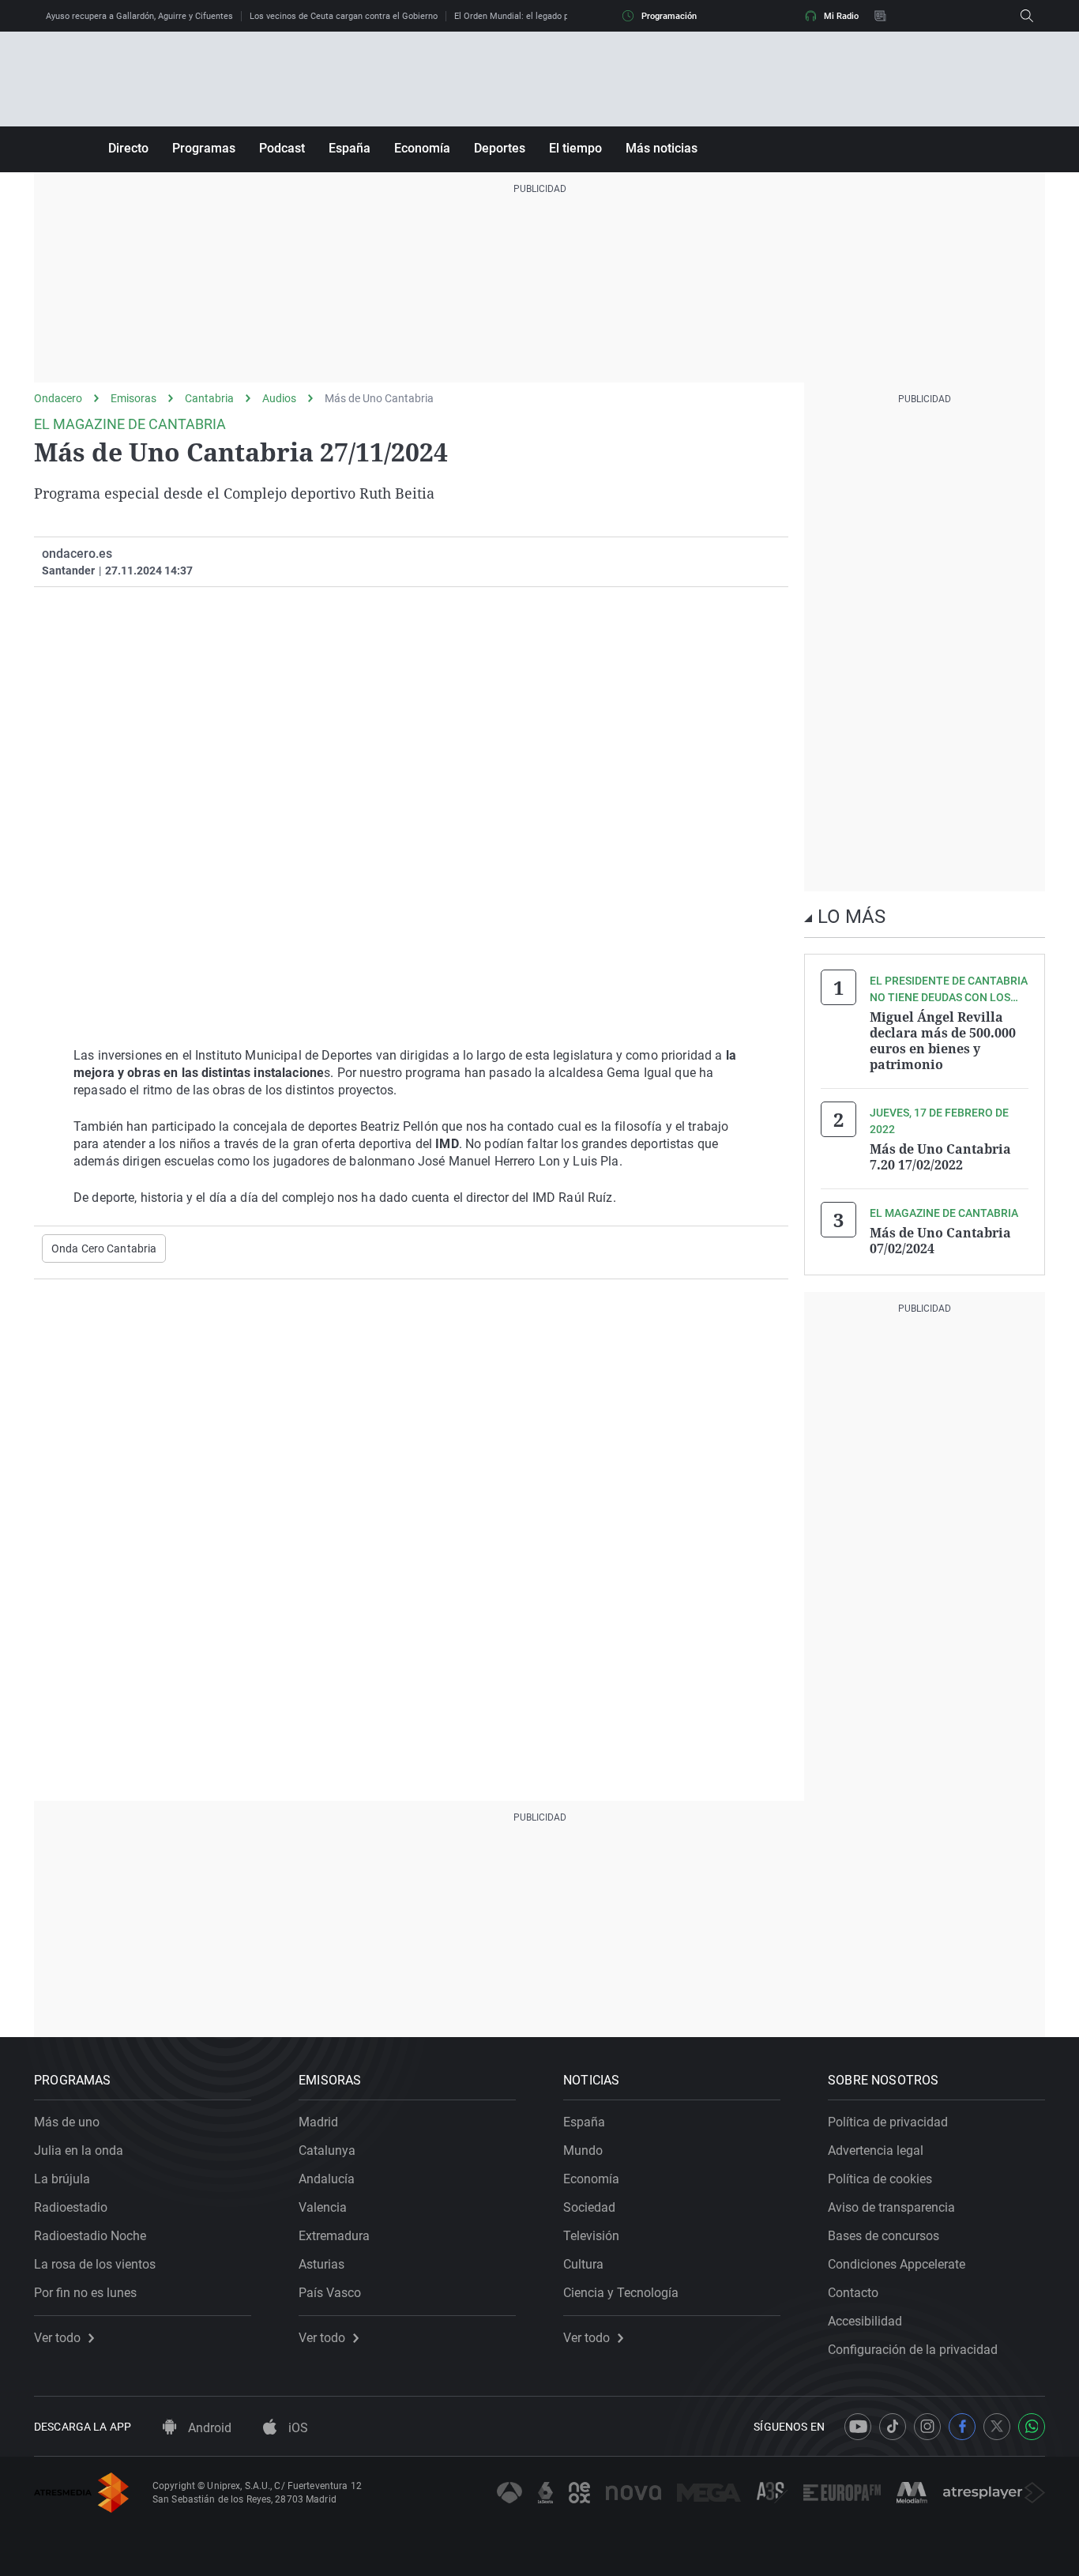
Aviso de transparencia (891, 2207)
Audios (279, 398)
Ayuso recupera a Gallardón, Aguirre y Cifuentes (139, 16)
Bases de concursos (884, 2236)
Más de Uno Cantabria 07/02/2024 (940, 1241)
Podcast (282, 148)
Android (208, 2428)
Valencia (323, 2207)
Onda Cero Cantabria (104, 1248)
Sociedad (589, 2207)
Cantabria (209, 398)
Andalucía (327, 2179)
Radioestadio (71, 2207)
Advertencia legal (876, 2150)
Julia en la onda (79, 2150)
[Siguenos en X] (997, 2427)
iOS (297, 2428)
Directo (128, 148)
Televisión (591, 2236)
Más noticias (662, 148)
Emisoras (133, 398)
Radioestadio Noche (90, 2236)
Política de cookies (880, 2179)
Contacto (853, 2293)
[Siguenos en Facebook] (962, 2427)
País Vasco (330, 2293)
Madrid (318, 2122)
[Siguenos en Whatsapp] (1032, 2427)
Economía (422, 148)
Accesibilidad (865, 2321)
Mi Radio (841, 16)
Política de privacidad (888, 2122)
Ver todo (57, 2338)
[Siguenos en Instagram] (927, 2427)
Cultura (583, 2264)
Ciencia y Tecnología (621, 2293)
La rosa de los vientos (95, 2264)
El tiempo (575, 148)
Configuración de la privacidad (913, 2350)
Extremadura (334, 2236)
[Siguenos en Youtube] (858, 2427)
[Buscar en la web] (1027, 16)
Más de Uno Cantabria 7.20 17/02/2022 (940, 1157)
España (350, 148)
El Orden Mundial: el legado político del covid (542, 16)
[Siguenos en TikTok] (893, 2427)
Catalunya (327, 2150)
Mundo (583, 2150)
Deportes (500, 148)
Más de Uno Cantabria (379, 398)
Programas (204, 148)
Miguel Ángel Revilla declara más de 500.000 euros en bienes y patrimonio (943, 1041)
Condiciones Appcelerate (897, 2264)
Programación (669, 16)
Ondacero (58, 398)
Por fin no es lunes (85, 2293)
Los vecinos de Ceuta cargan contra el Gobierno (344, 16)
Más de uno (67, 2122)
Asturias (321, 2264)
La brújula (62, 2179)
